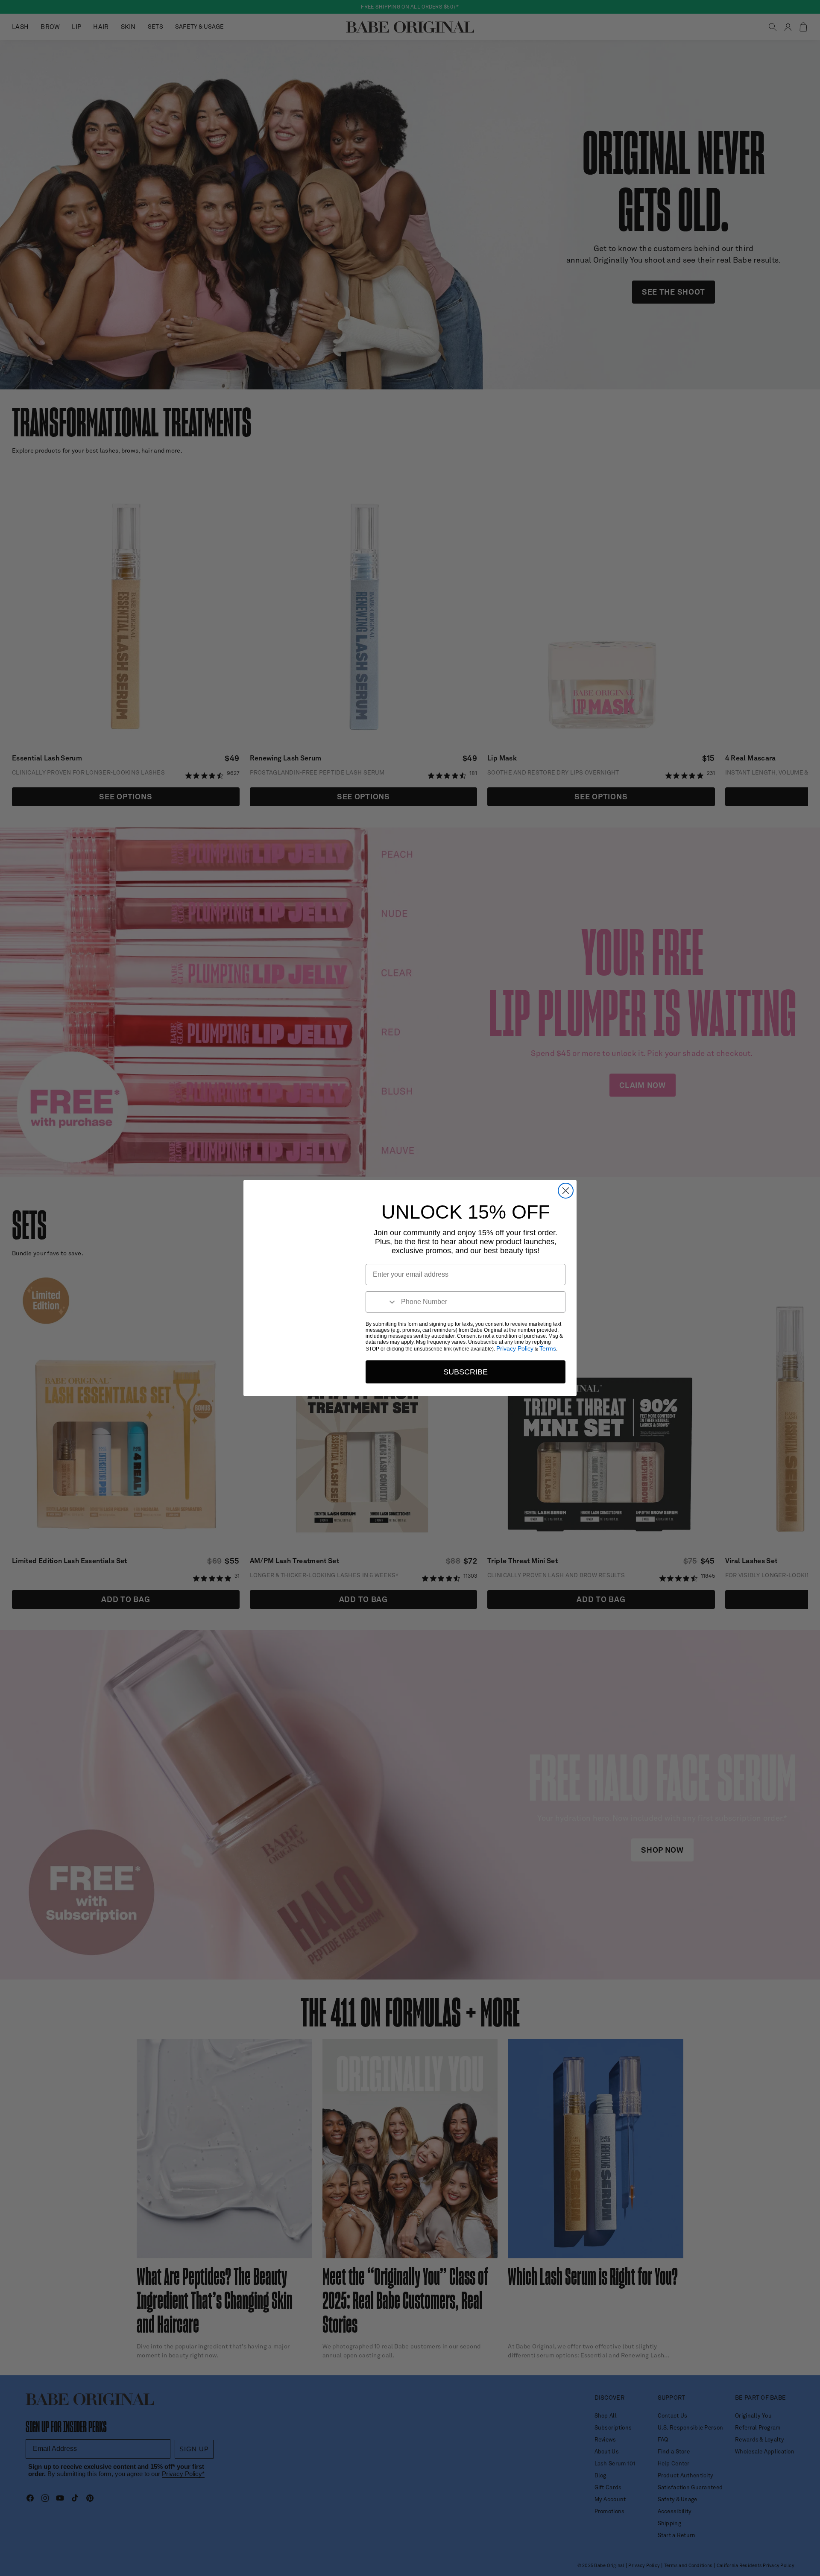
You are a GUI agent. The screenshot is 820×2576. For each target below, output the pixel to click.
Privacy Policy (515, 1348)
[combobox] (381, 1302)
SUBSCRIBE (466, 1372)
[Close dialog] (566, 1191)
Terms (548, 1348)
